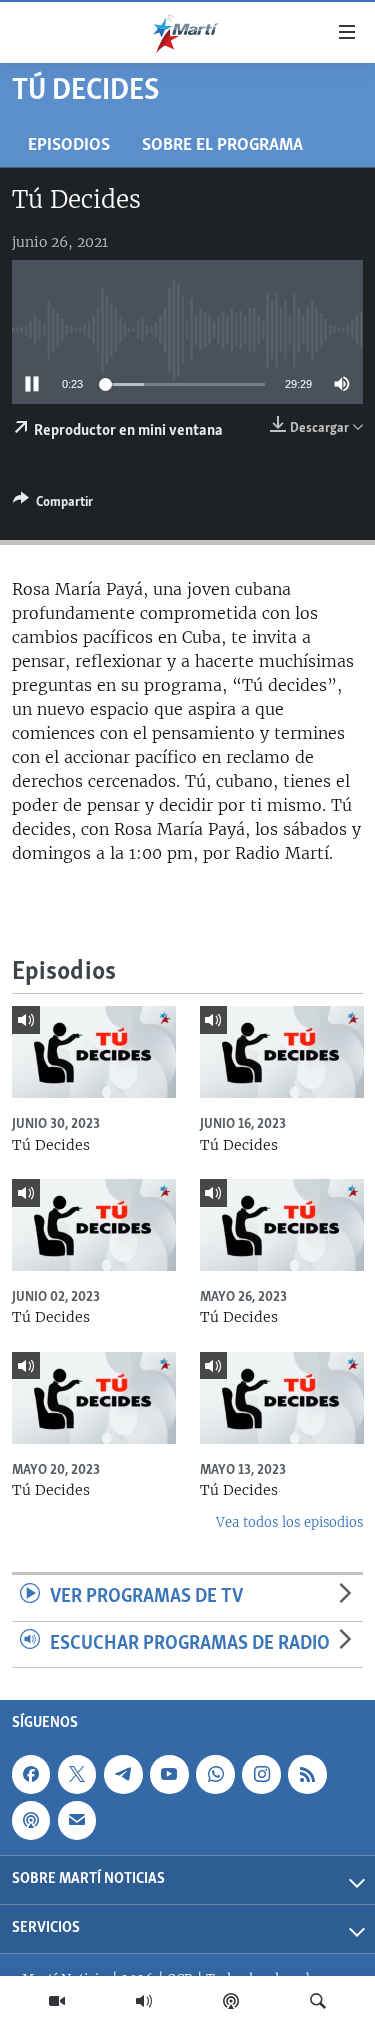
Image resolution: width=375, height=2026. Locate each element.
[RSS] (307, 1775)
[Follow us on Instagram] (261, 1775)
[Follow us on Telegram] (123, 1775)
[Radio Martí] (144, 2001)
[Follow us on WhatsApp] (215, 1775)
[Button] (53, 505)
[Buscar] (318, 2001)
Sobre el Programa (222, 145)
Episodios (69, 145)
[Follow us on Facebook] (31, 1775)
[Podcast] (231, 2001)
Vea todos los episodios (289, 1522)
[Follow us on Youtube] (169, 1775)
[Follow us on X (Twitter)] (77, 1775)
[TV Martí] (57, 2001)
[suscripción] (77, 1821)
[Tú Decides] (94, 1052)
